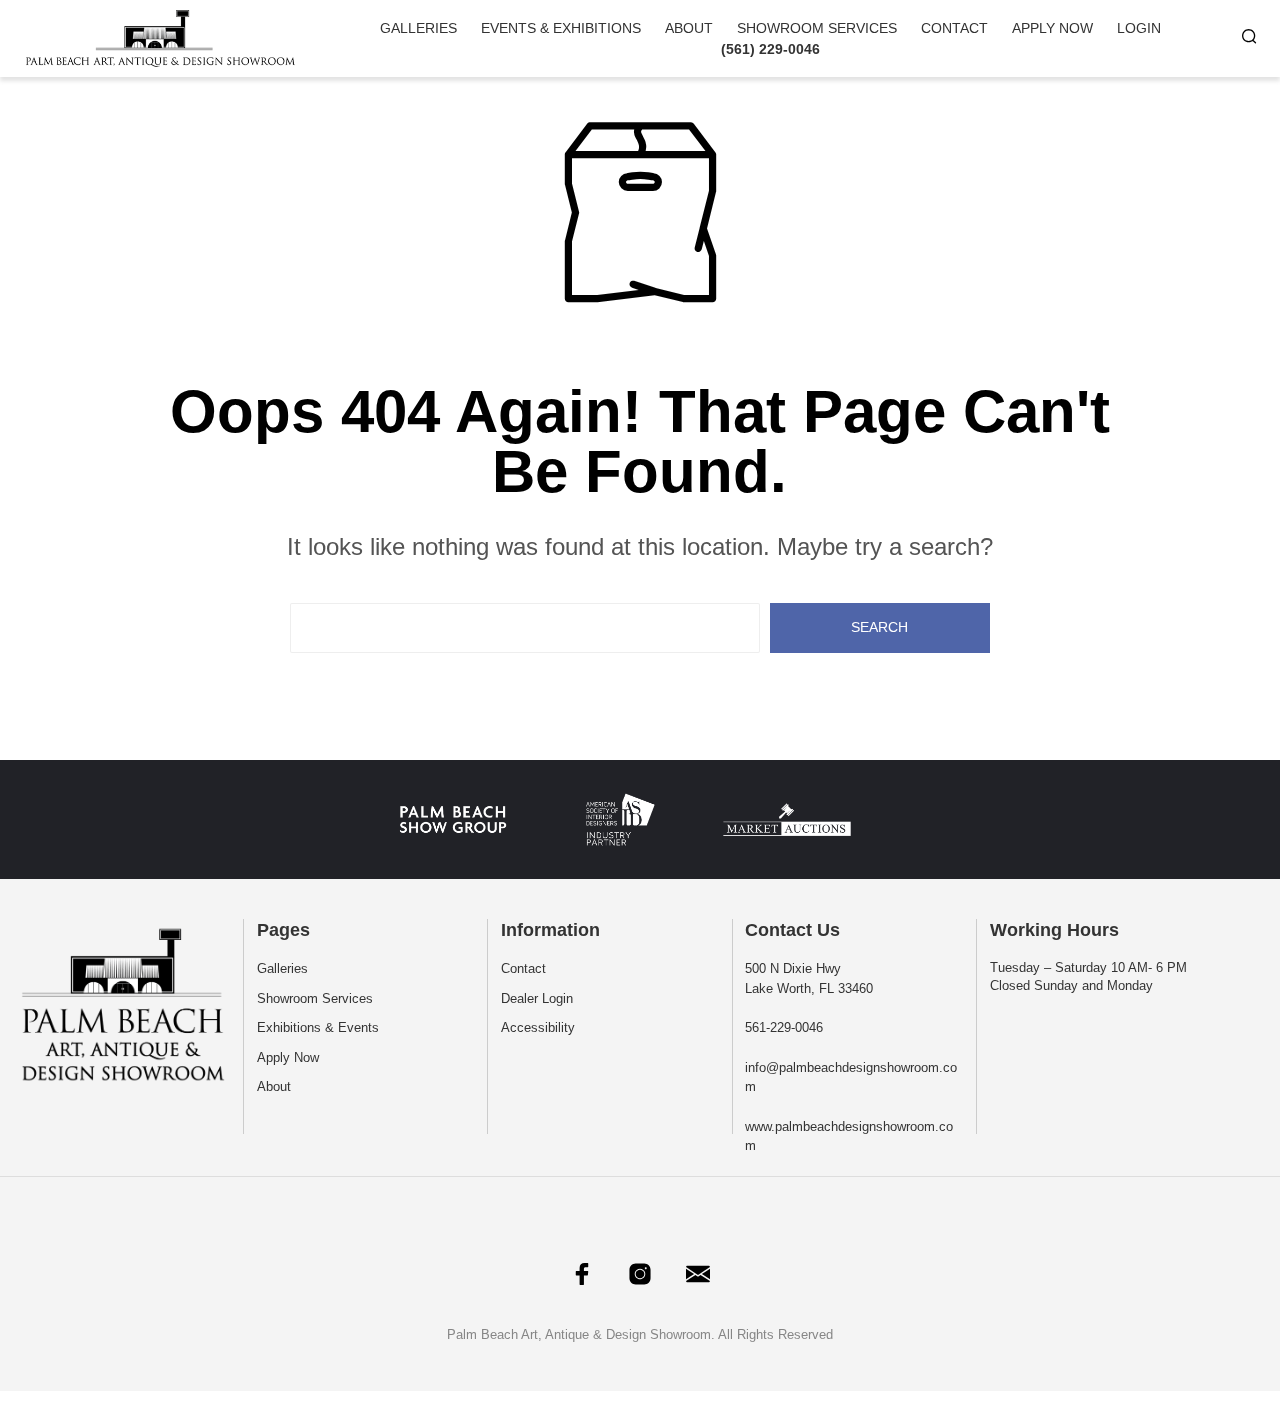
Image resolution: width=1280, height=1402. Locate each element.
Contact (954, 28)
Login (1139, 28)
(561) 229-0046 (770, 49)
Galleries (418, 28)
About (689, 28)
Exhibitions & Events (318, 1027)
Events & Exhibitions (561, 28)
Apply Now (1052, 28)
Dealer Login (537, 998)
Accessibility (538, 1027)
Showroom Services (817, 28)
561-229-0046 (784, 1027)
